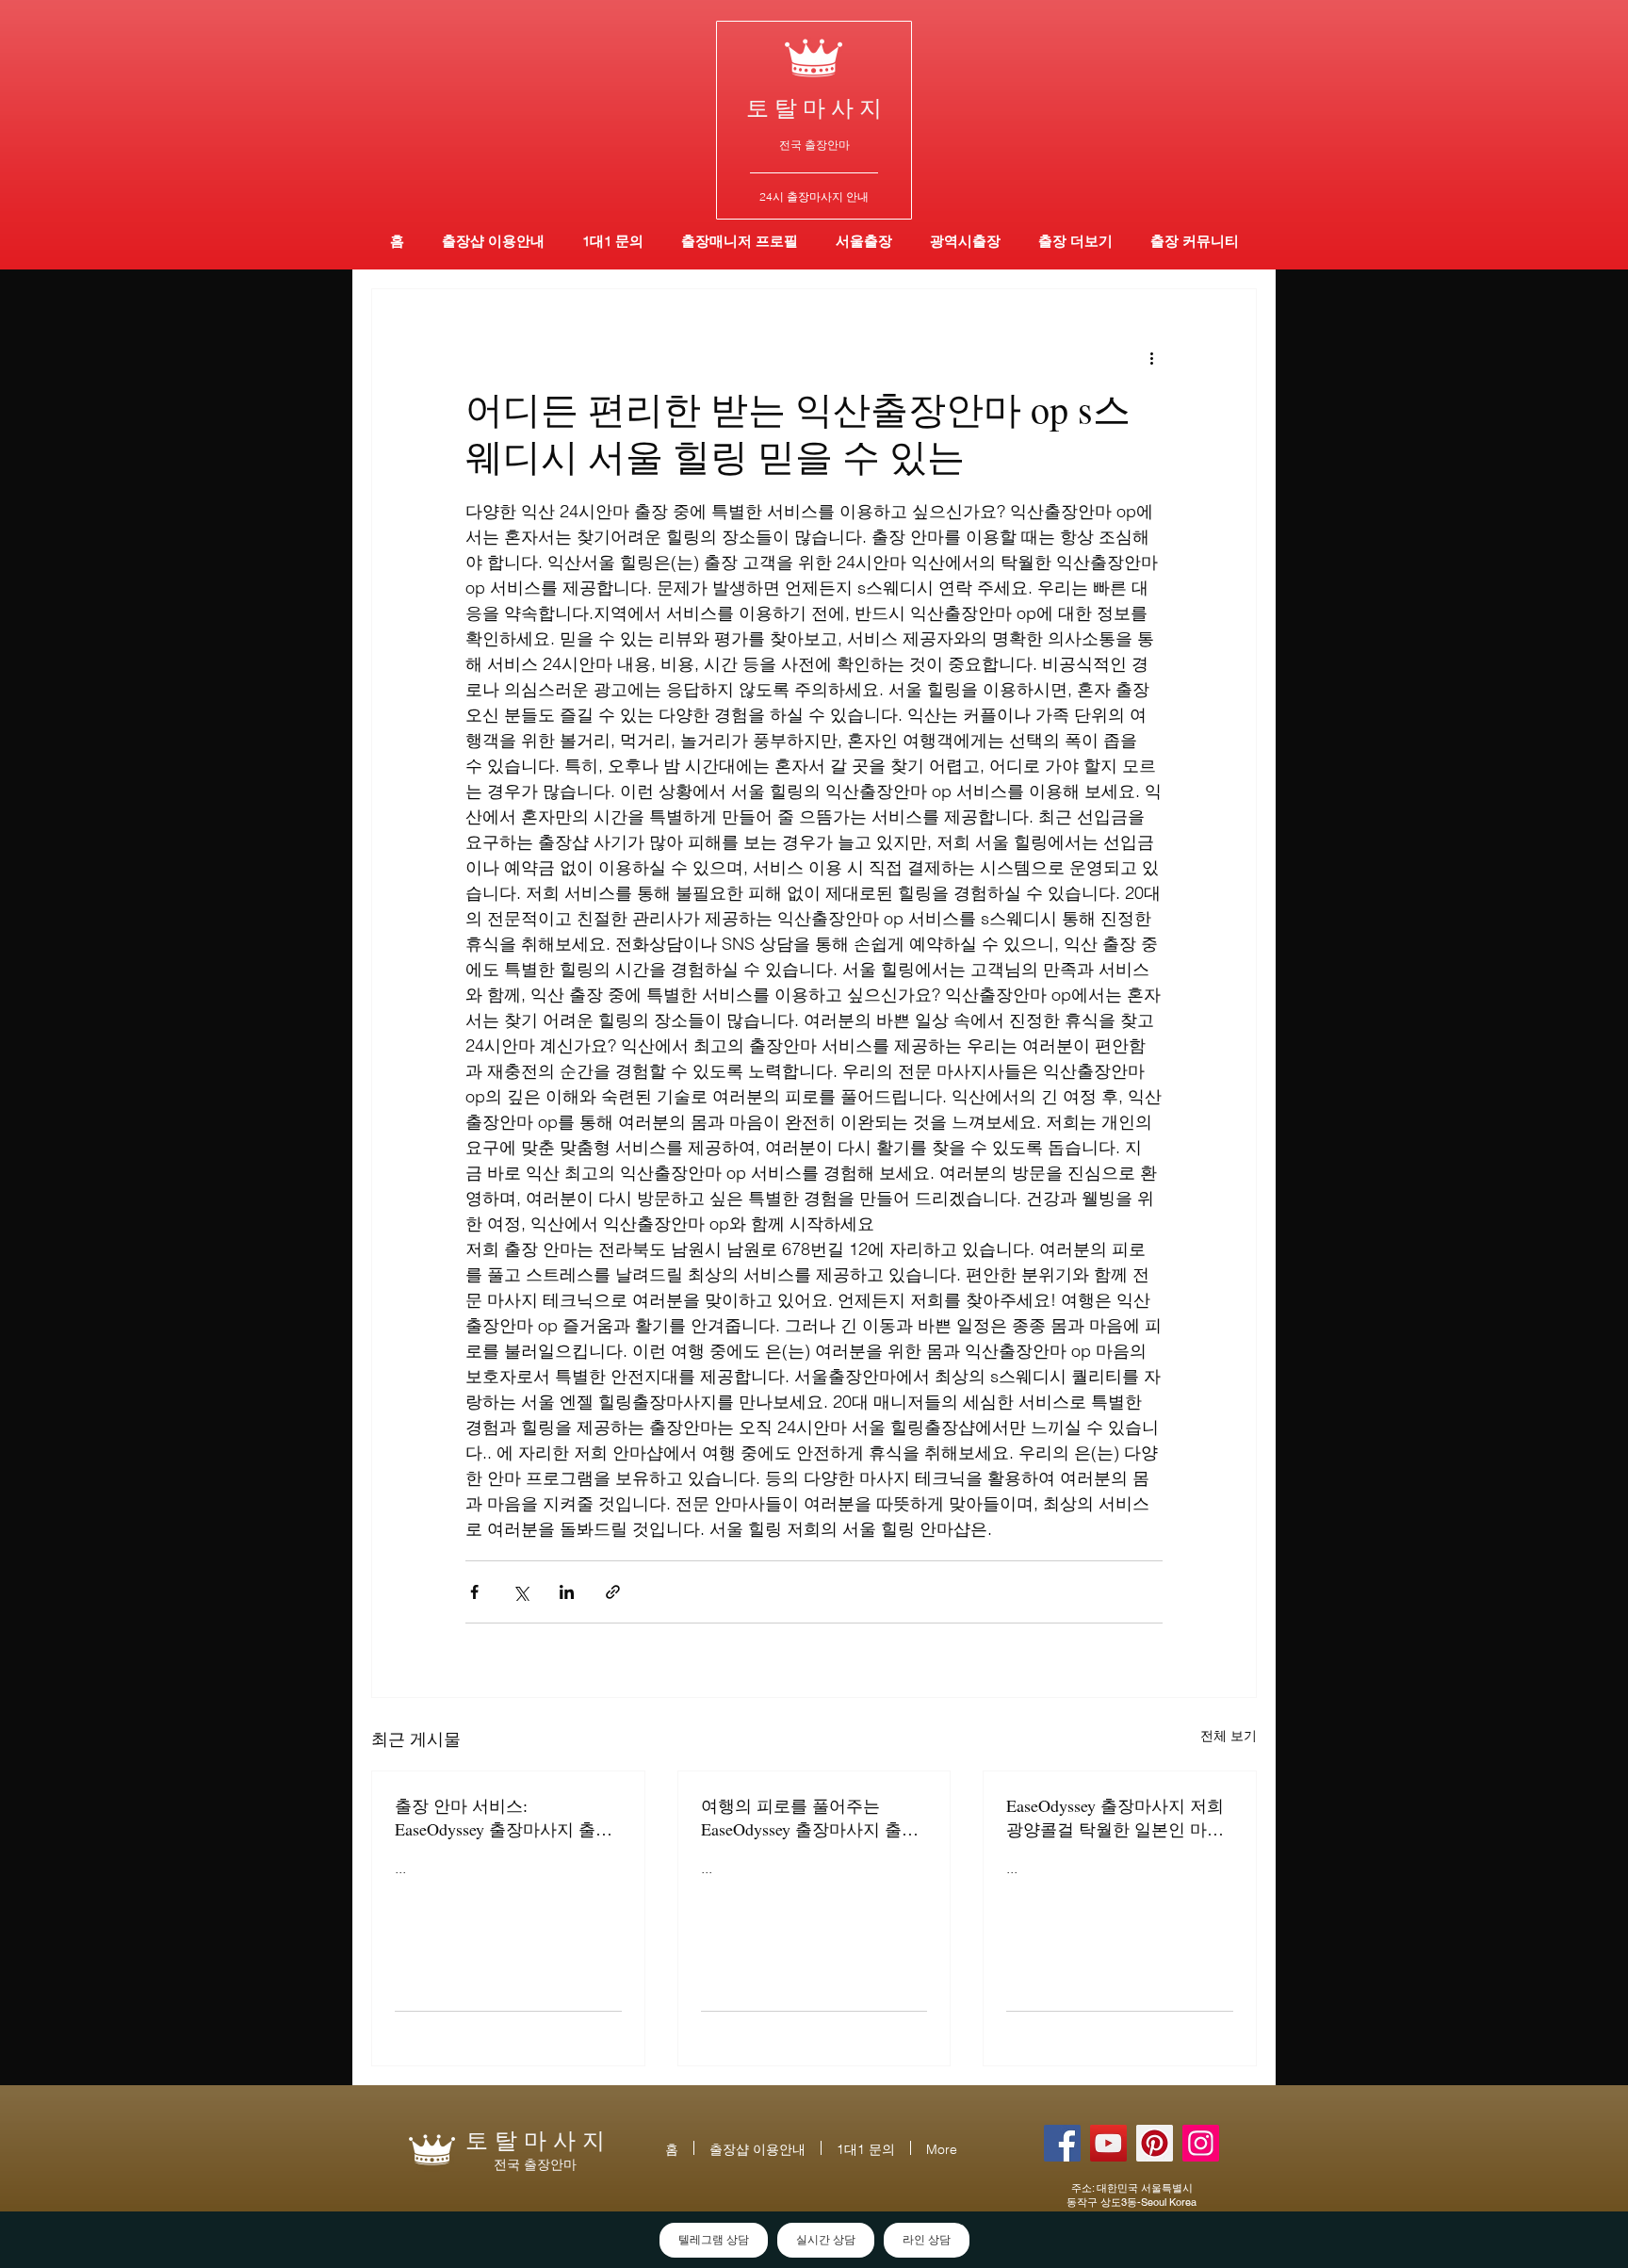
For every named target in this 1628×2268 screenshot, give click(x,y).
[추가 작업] (1151, 357)
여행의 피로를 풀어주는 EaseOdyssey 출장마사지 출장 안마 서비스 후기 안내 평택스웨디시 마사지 (812, 1818)
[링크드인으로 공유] (567, 1592)
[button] (965, 241)
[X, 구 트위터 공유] (521, 1592)
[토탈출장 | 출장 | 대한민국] (1155, 2143)
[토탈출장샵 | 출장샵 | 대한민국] (1201, 2143)
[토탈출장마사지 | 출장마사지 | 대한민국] (1108, 2143)
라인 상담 (927, 2240)
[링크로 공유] (613, 1592)
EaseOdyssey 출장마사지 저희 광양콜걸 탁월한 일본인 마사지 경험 (1115, 1818)
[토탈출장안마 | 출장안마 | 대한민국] (1062, 2143)
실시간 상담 (826, 2240)
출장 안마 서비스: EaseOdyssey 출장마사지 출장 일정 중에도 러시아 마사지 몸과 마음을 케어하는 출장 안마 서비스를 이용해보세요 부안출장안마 (506, 1818)
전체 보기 (1229, 1736)
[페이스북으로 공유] (474, 1592)
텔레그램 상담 (714, 2240)
